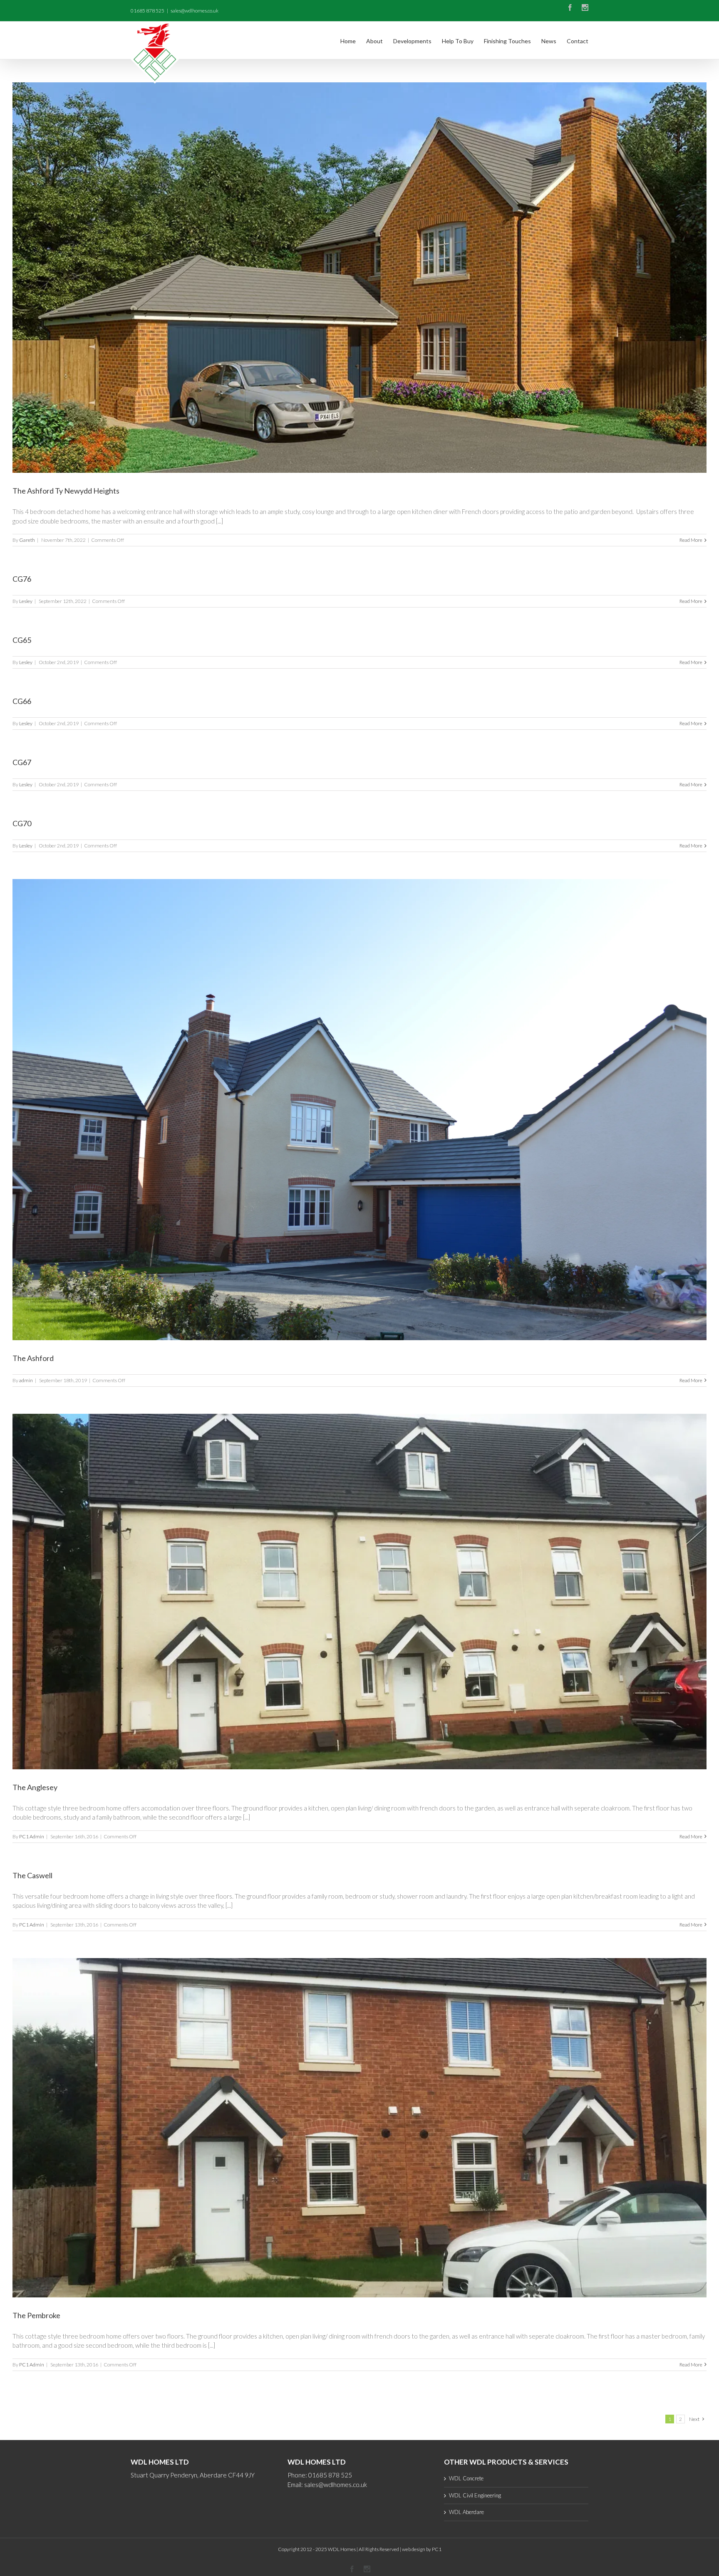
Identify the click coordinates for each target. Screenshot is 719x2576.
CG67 (22, 762)
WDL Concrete (466, 2478)
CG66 (22, 701)
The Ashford (33, 1358)
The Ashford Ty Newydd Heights (66, 491)
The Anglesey (35, 1787)
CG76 (22, 579)
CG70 (22, 823)
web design (414, 2549)
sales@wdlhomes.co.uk (195, 11)
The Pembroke (36, 2315)
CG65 (22, 640)
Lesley (26, 601)
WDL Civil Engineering (475, 2495)
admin (26, 1380)
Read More (691, 540)
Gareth (27, 540)
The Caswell (32, 1875)
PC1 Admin (32, 1836)
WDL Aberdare (466, 2512)
